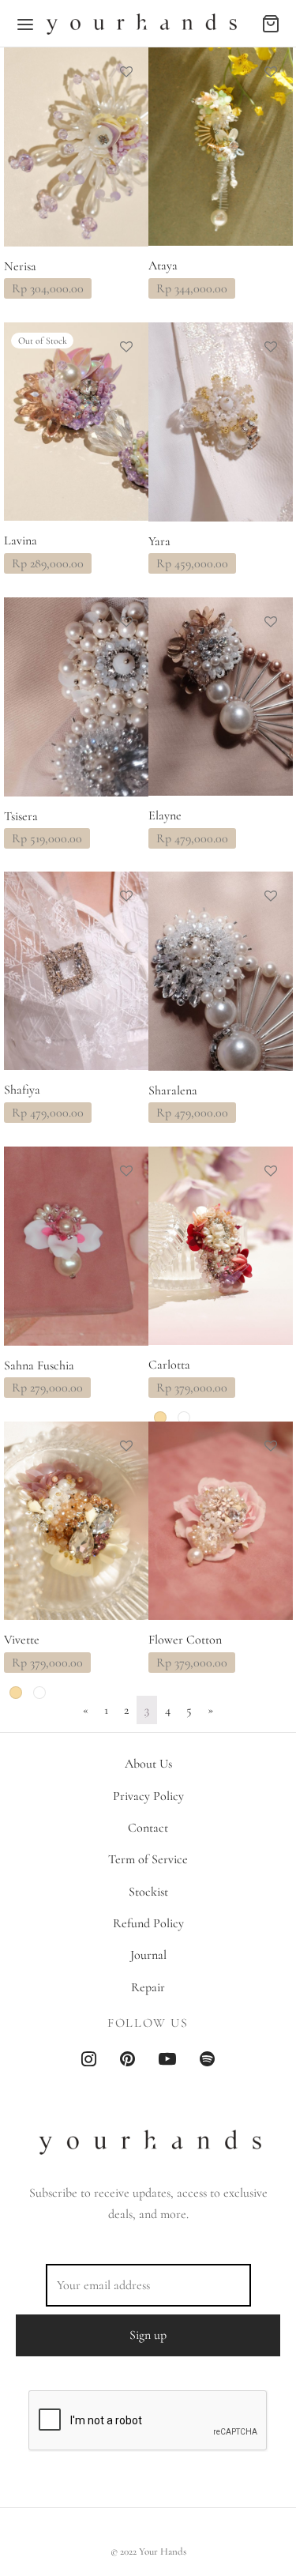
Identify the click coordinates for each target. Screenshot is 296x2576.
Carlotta (169, 1366)
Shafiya (22, 1091)
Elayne (165, 816)
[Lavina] (76, 422)
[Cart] (271, 24)
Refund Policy (148, 1923)
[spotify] (207, 2061)
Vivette (22, 1640)
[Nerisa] (76, 147)
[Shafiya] (76, 971)
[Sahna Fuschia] (76, 1246)
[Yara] (221, 422)
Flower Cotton (185, 1640)
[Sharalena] (221, 971)
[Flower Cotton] (221, 1521)
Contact (148, 1828)
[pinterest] (127, 2061)
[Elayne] (221, 697)
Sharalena (173, 1091)
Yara (159, 541)
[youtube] (167, 2061)
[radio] (160, 1418)
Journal (148, 1955)
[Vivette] (76, 1521)
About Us (148, 1764)
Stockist (148, 1892)
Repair (148, 1987)
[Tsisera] (76, 697)
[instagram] (89, 2061)
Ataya (163, 266)
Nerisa (20, 267)
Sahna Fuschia (39, 1366)
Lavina (21, 541)
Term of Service (148, 1859)
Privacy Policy (148, 1796)
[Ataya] (221, 147)
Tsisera (21, 816)
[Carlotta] (221, 1246)
